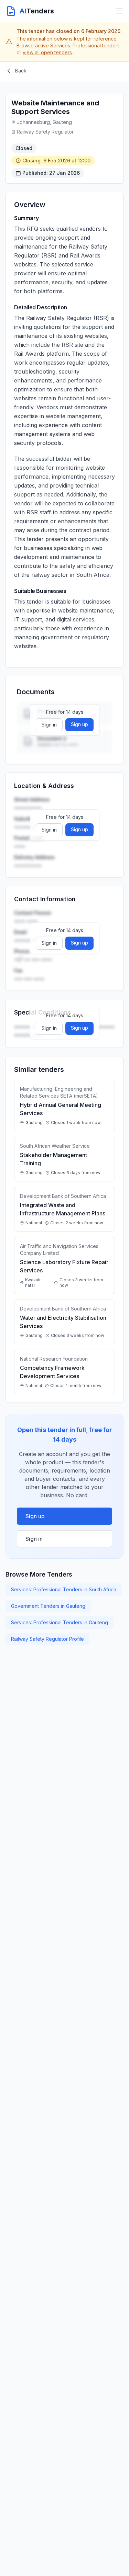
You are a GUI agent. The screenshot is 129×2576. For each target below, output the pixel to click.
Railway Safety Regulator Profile (47, 1639)
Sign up (79, 724)
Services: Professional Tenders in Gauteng (60, 1622)
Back (21, 71)
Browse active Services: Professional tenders (68, 45)
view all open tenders (47, 52)
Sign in (49, 725)
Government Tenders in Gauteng (48, 1606)
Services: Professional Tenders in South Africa (64, 1589)
